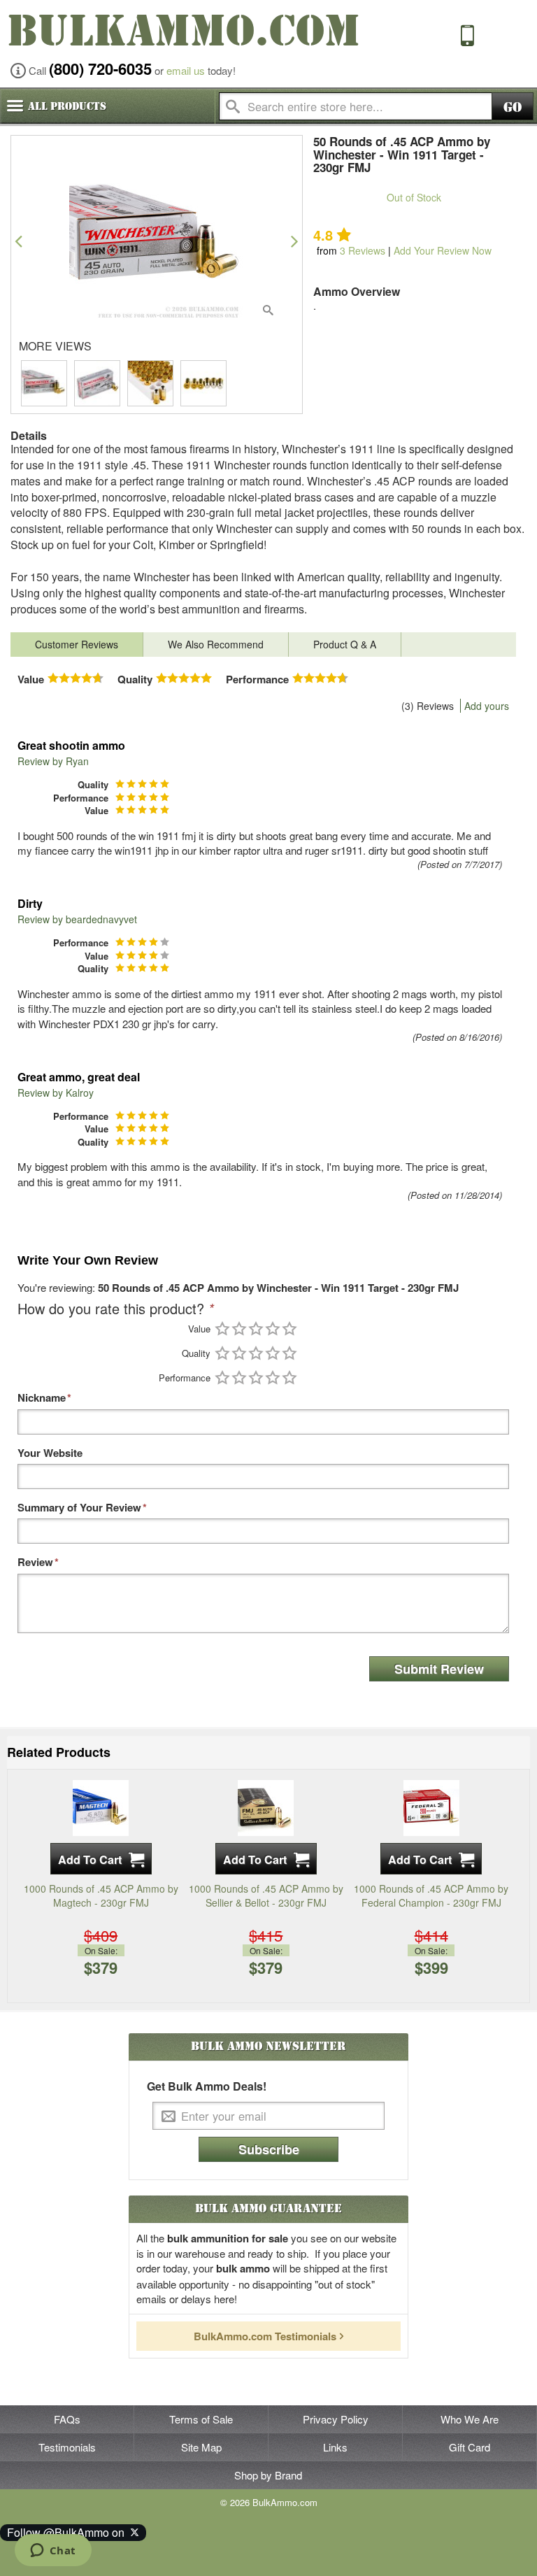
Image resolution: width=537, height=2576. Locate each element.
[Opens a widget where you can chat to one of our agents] (53, 2552)
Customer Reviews (77, 644)
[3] (256, 1329)
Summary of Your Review (79, 1508)
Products (67, 106)
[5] (289, 1329)
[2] (239, 1329)
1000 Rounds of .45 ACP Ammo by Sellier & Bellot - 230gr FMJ (266, 1895)
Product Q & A (345, 644)
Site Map (201, 2447)
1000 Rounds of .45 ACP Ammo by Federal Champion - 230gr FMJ (431, 1895)
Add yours (487, 706)
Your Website (50, 1453)
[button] (19, 241)
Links (335, 2447)
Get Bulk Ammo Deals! (207, 2086)
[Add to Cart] (101, 1859)
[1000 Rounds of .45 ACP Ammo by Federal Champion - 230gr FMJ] (431, 1807)
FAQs (67, 2419)
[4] (273, 1329)
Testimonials (67, 2447)
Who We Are (470, 2419)
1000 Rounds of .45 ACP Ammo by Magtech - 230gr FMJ (101, 1895)
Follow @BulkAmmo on (69, 2532)
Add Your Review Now (443, 250)
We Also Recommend (216, 644)
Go (513, 107)
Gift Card (470, 2447)
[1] (222, 1329)
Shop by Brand (268, 2475)
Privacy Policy (336, 2419)
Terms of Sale (201, 2419)
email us (186, 70)
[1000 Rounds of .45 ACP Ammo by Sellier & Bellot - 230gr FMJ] (266, 1807)
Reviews (363, 250)
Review (35, 1562)
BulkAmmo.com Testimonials (265, 2336)
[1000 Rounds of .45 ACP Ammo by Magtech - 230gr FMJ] (101, 1807)
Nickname (42, 1398)
